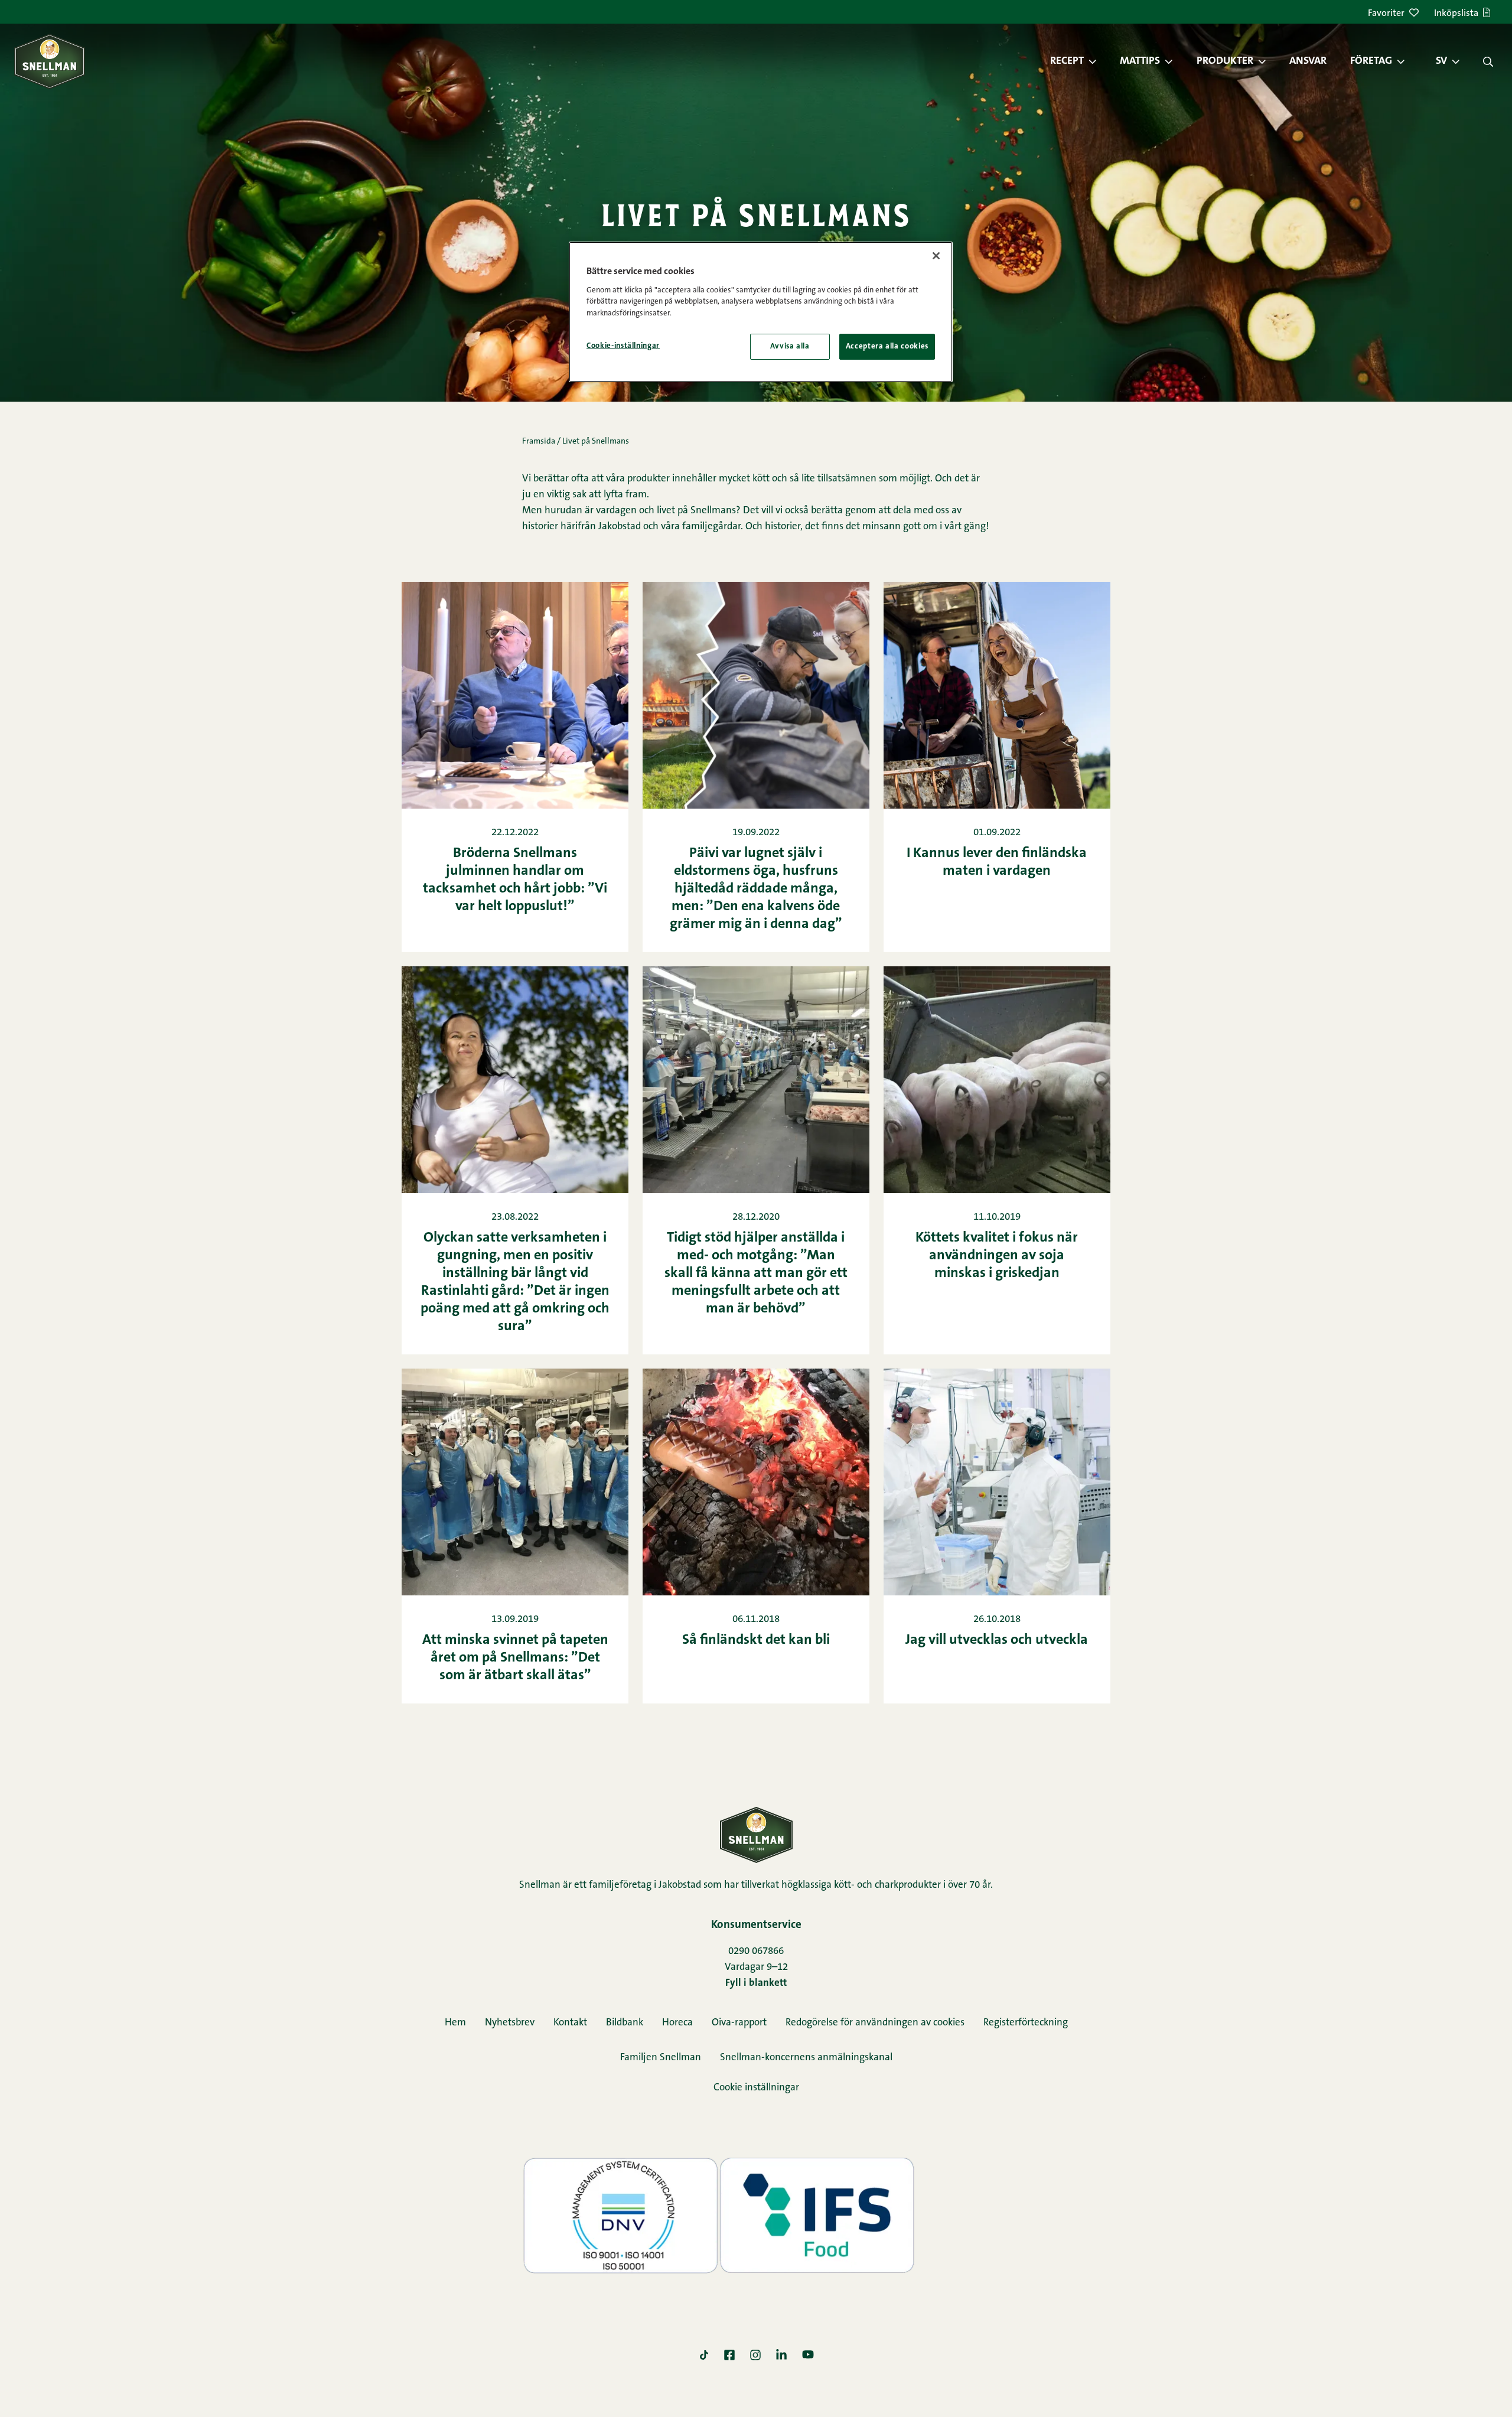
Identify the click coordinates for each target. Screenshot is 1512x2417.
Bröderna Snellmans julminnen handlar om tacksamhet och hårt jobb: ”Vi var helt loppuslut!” (515, 880)
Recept (1067, 61)
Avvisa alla (790, 346)
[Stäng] (936, 256)
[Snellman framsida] (50, 61)
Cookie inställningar (756, 2088)
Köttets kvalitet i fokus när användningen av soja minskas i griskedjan (997, 1256)
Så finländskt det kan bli (756, 1640)
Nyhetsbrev (510, 2023)
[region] (761, 312)
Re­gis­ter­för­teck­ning (1026, 2023)
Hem (455, 2023)
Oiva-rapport (739, 2023)
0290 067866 (756, 1951)
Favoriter (1386, 14)
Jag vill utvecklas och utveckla (997, 1640)
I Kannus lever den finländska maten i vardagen (997, 862)
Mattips (1140, 61)
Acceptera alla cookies (887, 346)
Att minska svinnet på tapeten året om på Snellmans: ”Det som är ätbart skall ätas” (515, 1658)
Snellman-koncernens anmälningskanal (806, 2058)
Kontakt (570, 2023)
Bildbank (625, 2023)
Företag (1371, 61)
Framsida (539, 442)
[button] (1099, 61)
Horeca (677, 2023)
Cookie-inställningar (623, 346)
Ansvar (1308, 61)
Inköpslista (1456, 14)
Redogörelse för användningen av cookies (875, 2023)
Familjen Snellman (661, 2058)
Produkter (1225, 61)
